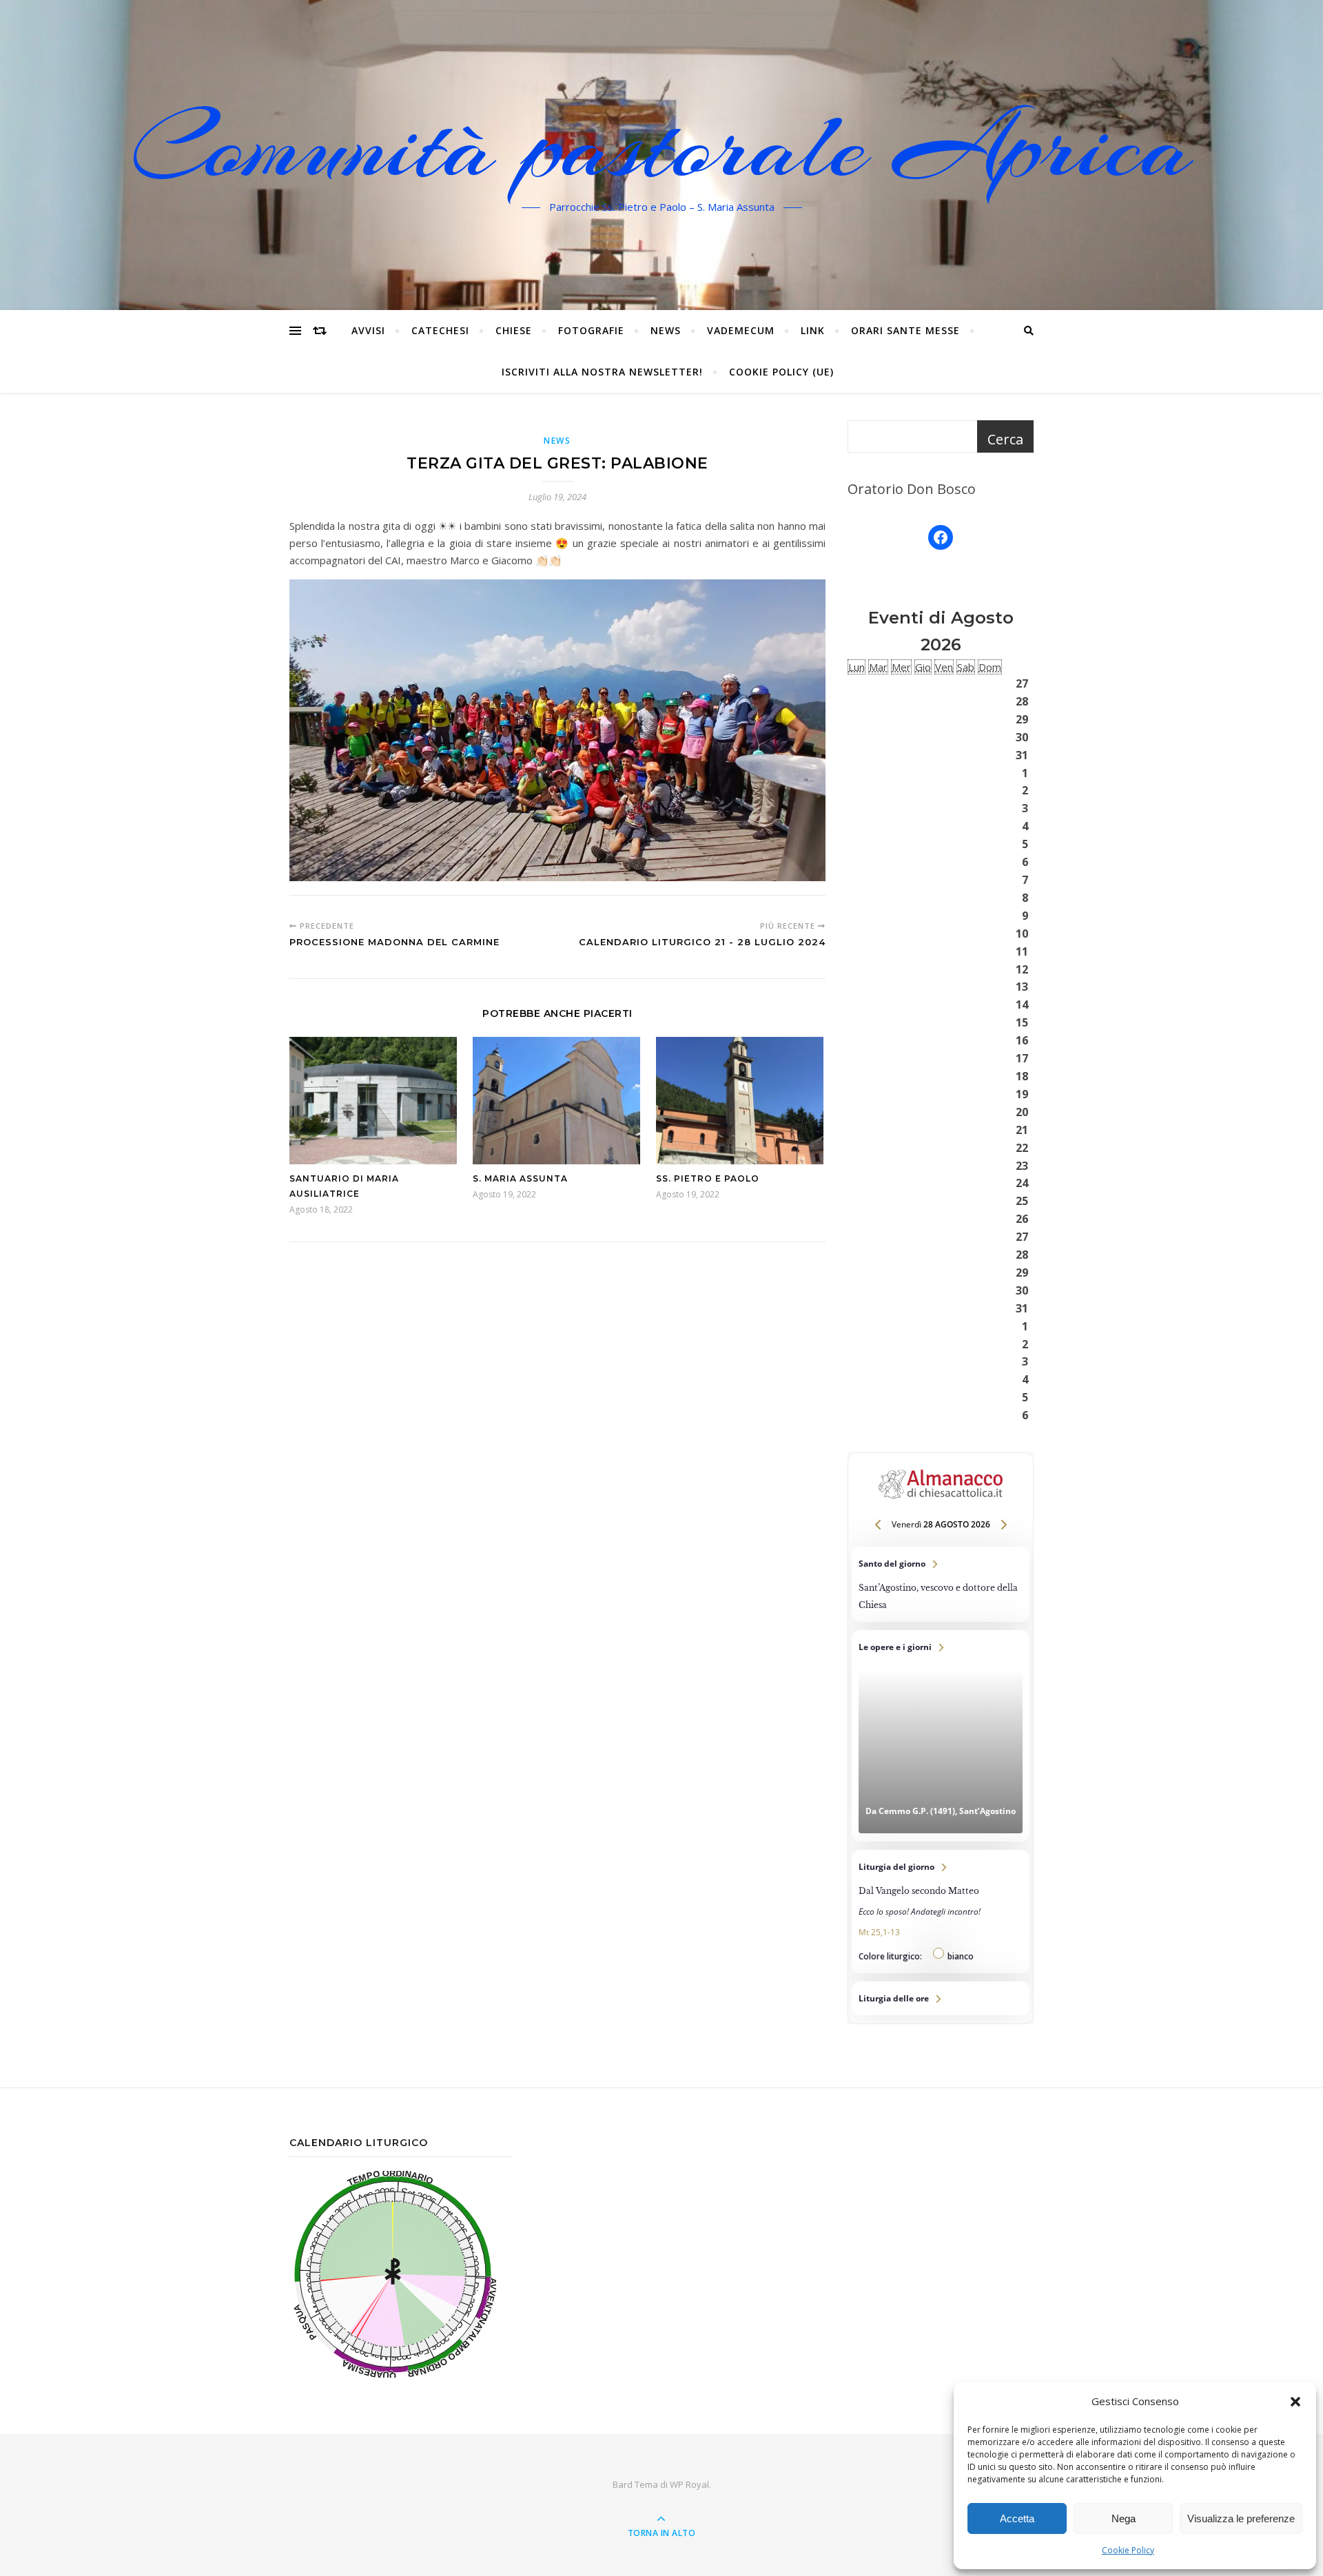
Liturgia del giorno (941, 1912)
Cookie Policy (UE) (781, 372)
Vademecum (741, 330)
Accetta (1017, 2518)
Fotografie (591, 330)
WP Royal (689, 2484)
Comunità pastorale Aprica (661, 147)
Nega (1124, 2518)
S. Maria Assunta (520, 1178)
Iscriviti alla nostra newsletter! (602, 372)
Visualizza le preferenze (1241, 2518)
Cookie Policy (1128, 2550)
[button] (1295, 2402)
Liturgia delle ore (941, 1998)
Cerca (1005, 439)
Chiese (514, 330)
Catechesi (440, 330)
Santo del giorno (941, 1584)
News (666, 330)
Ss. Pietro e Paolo (708, 1178)
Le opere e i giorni (941, 1736)
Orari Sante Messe (905, 330)
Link (813, 330)
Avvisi (368, 330)
